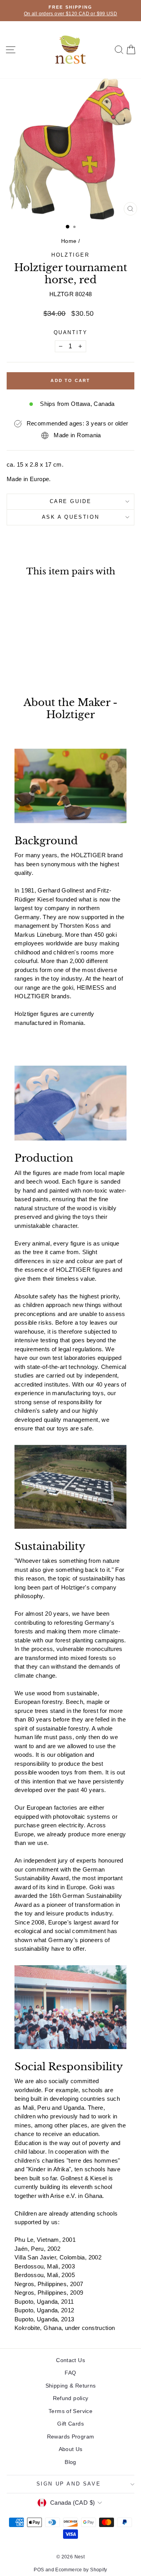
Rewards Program (71, 2437)
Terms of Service (70, 2411)
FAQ (70, 2373)
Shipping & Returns (71, 2386)
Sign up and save (69, 2484)
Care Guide (71, 501)
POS (39, 2570)
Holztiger (70, 255)
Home (69, 241)
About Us (71, 2449)
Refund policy (71, 2398)
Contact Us (70, 2360)
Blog (70, 2462)
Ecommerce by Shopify (81, 2570)
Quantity (71, 332)
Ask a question (70, 517)
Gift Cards (70, 2424)
